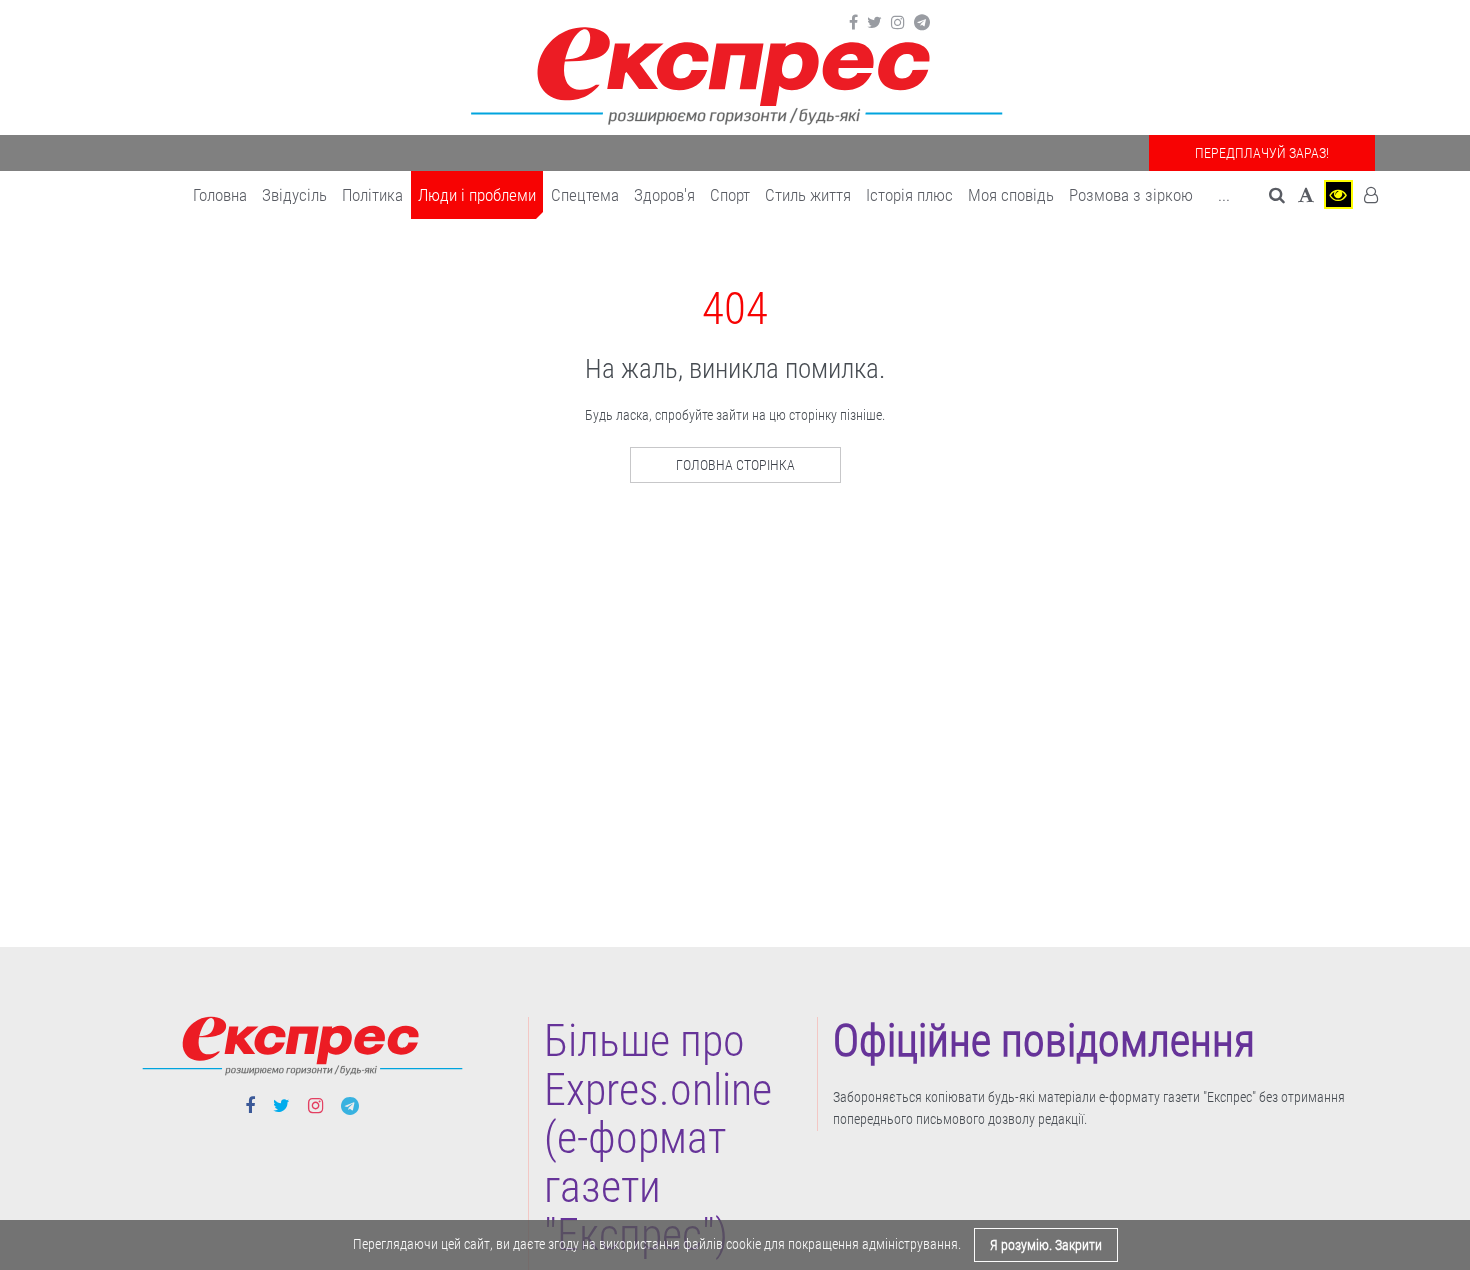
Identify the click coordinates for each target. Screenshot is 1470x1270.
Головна (220, 195)
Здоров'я (664, 195)
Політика (372, 195)
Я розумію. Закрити (1046, 1245)
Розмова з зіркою (1131, 195)
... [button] (1224, 195)
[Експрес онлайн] (735, 72)
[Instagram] (898, 23)
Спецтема (585, 195)
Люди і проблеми (477, 195)
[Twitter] (874, 23)
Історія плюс (909, 195)
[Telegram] (922, 23)
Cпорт (730, 195)
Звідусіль (294, 195)
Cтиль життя (808, 195)
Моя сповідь (1011, 195)
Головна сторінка (735, 465)
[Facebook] (853, 23)
